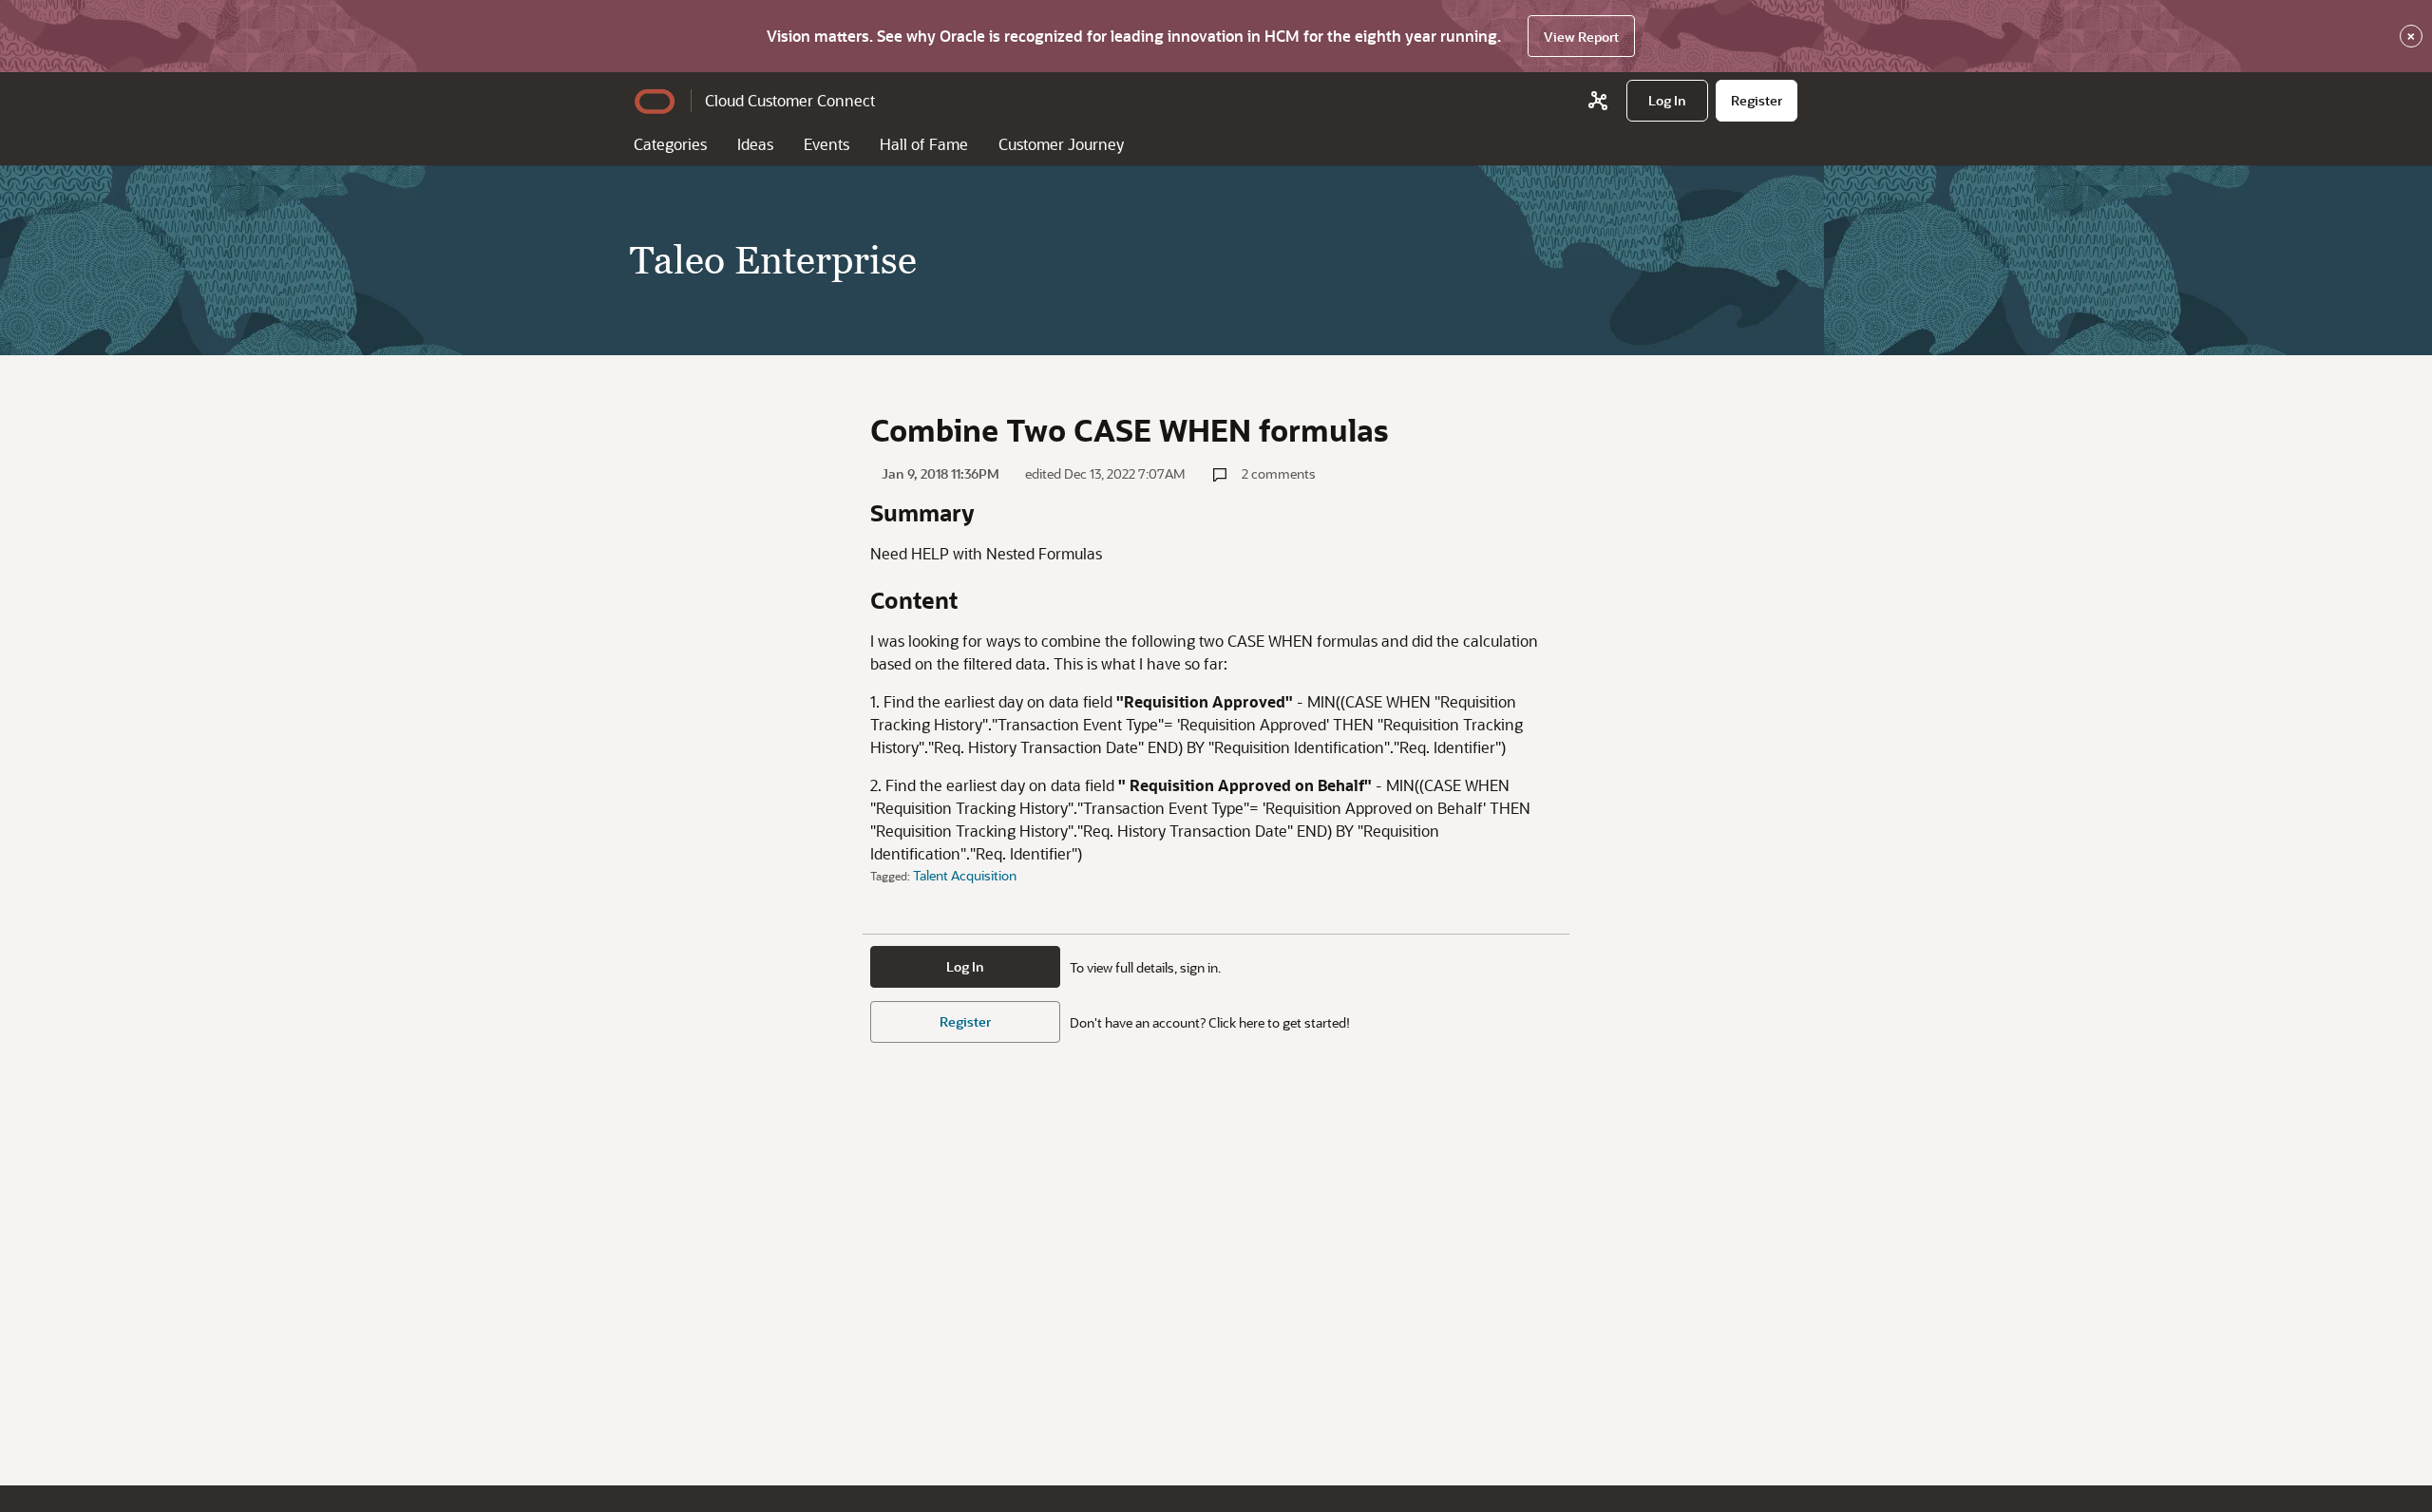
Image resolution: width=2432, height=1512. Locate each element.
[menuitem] (1667, 101)
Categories (670, 144)
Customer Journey (1061, 144)
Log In (965, 966)
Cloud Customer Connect (790, 100)
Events (826, 144)
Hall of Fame (924, 144)
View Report (1581, 37)
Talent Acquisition (965, 875)
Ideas (755, 144)
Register (965, 1021)
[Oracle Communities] (1598, 101)
